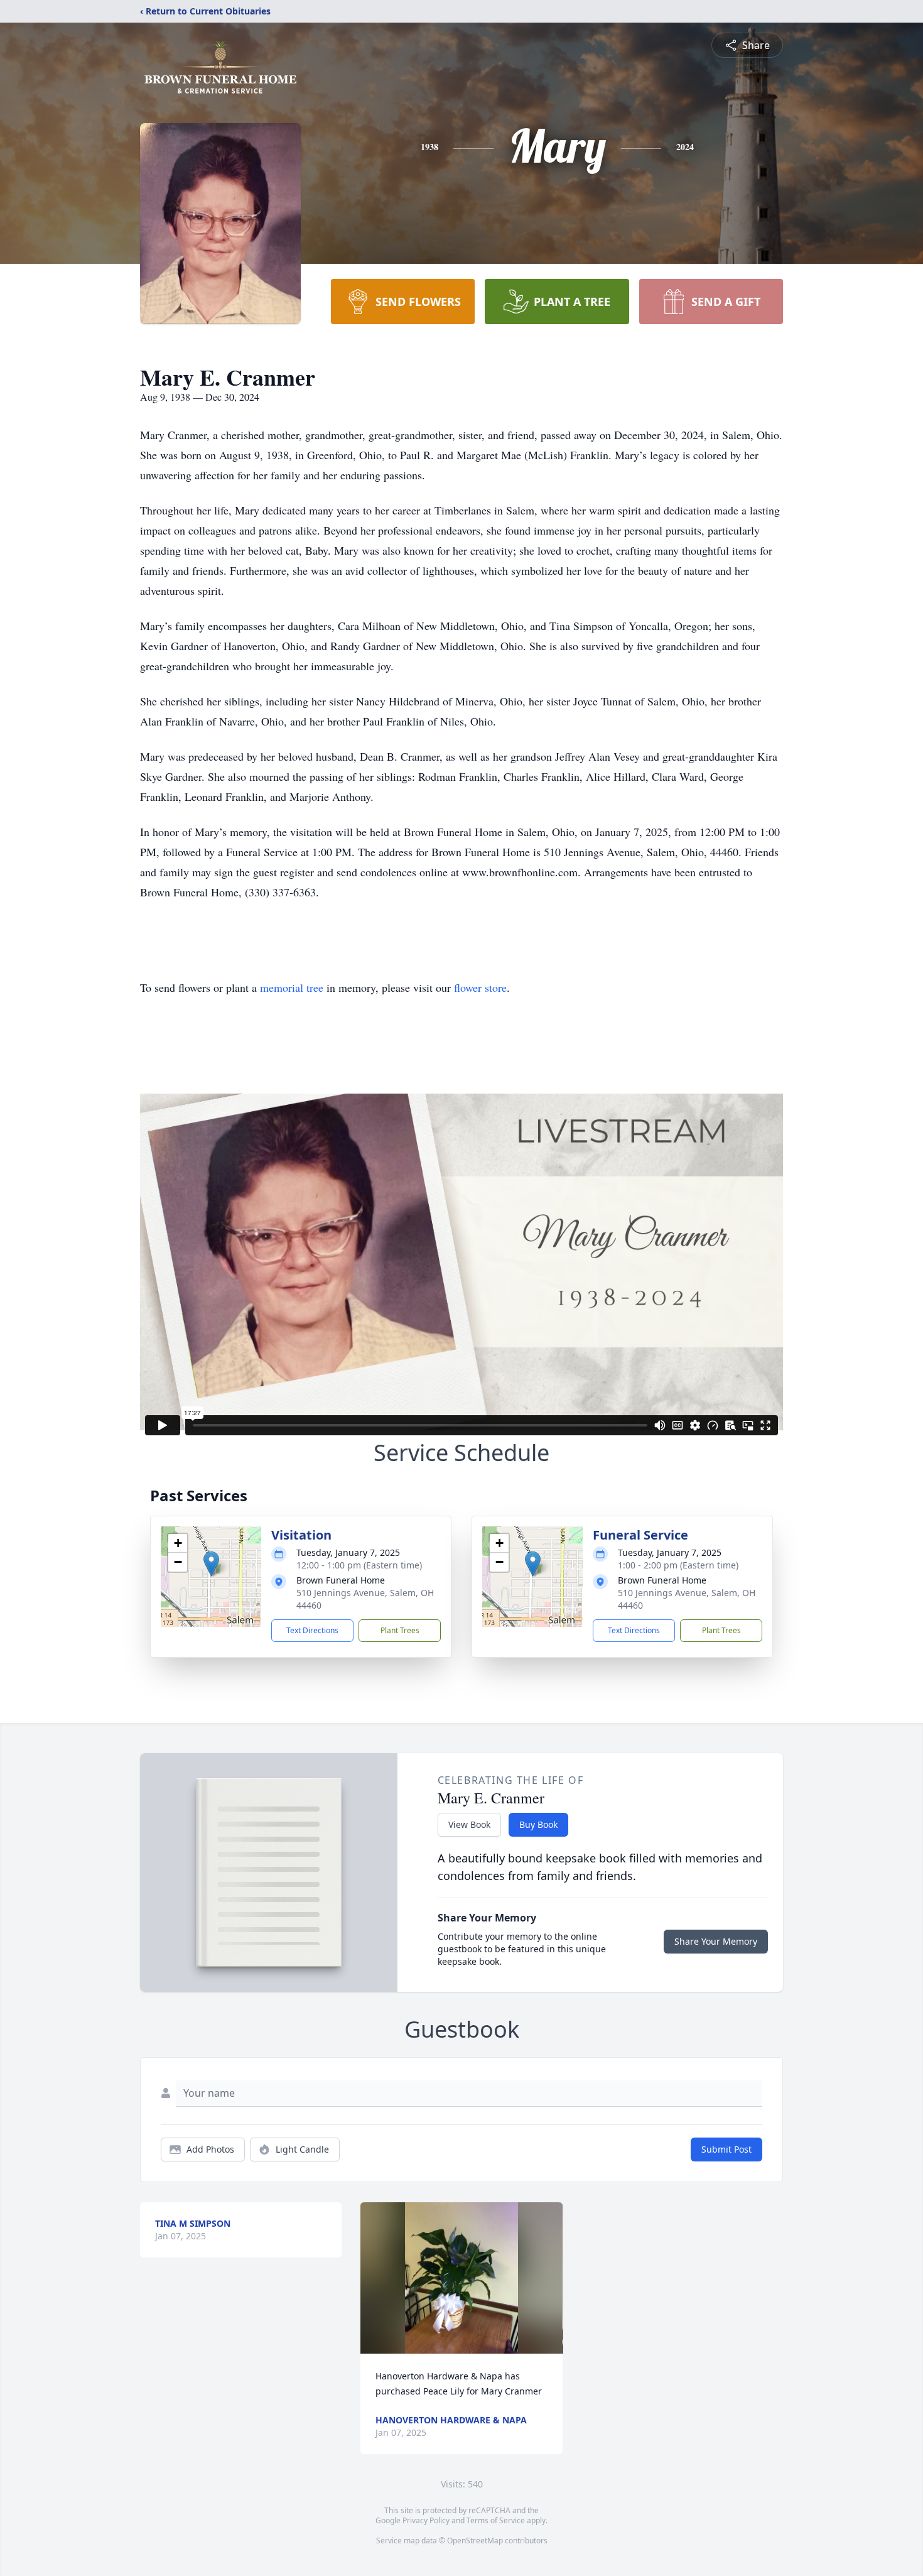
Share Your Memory (716, 1941)
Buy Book (538, 1824)
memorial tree (292, 987)
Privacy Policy (426, 2520)
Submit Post (726, 2149)
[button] (211, 1564)
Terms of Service (496, 2520)
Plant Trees (400, 1630)
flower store (480, 987)
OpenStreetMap (475, 2541)
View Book (469, 1824)
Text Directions (312, 1630)
